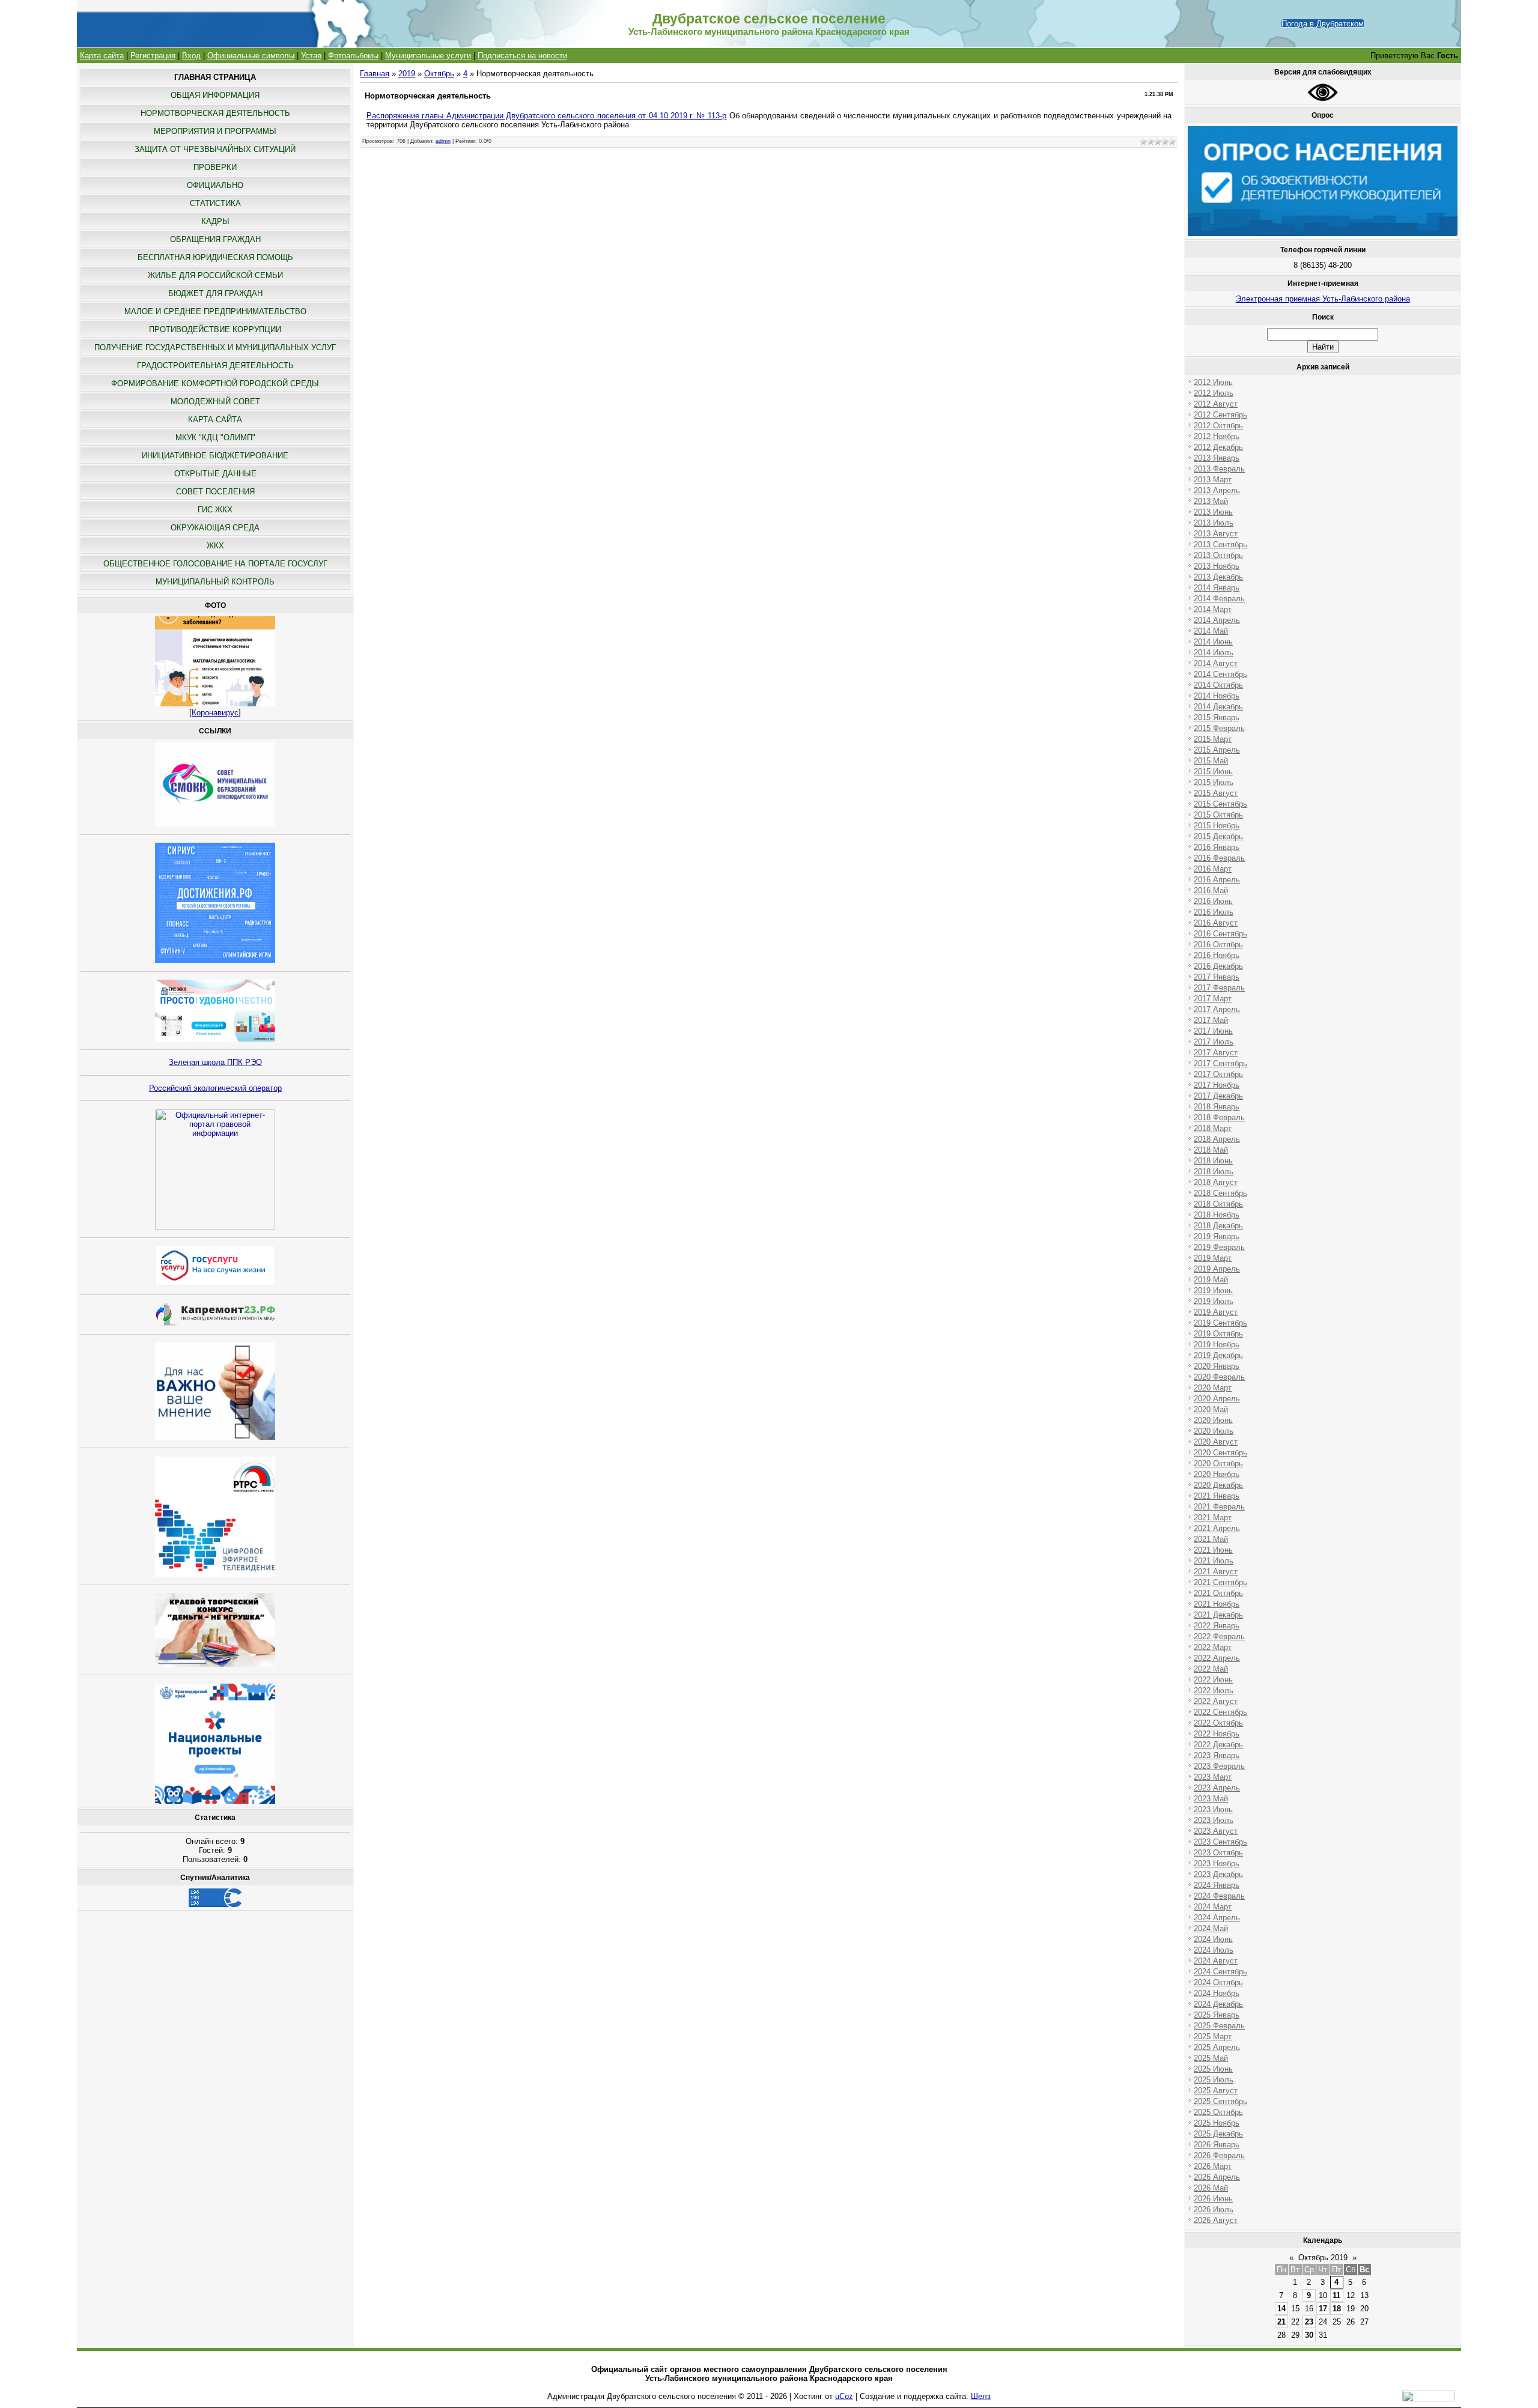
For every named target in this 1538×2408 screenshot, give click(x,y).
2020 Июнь (1213, 1420)
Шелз (981, 2396)
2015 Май (1211, 761)
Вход (191, 56)
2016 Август (1216, 923)
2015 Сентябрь (1220, 804)
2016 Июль (1214, 912)
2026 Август (1216, 2220)
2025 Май (1211, 2058)
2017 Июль (1214, 1042)
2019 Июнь (1213, 1290)
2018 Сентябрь (1220, 1193)
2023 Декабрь (1218, 1874)
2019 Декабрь (1218, 1355)
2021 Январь (1217, 1496)
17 (1323, 2309)
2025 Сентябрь (1220, 2101)
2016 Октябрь (1218, 945)
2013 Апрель (1217, 490)
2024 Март (1213, 1907)
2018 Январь (1217, 1107)
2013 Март (1213, 480)
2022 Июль (1214, 1691)
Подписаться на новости (522, 56)
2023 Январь (1217, 1755)
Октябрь (439, 74)
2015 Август (1216, 793)
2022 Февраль (1219, 1636)
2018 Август (1216, 1182)
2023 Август (1216, 1831)
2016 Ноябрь (1217, 955)
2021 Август (1216, 1572)
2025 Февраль (1219, 2026)
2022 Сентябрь (1220, 1712)
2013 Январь (1217, 458)
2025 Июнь (1213, 2069)
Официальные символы (251, 56)
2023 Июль (1214, 1820)
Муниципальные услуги (428, 56)
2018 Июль (1214, 1172)
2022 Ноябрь (1217, 1734)
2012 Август (1216, 404)
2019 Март (1213, 1258)
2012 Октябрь (1218, 426)
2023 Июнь (1213, 1809)
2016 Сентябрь (1220, 934)
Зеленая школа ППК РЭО (215, 1062)
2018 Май (1211, 1150)
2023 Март (1213, 1777)
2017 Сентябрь (1220, 1063)
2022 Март (1213, 1647)
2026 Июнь (1213, 2199)
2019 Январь (1217, 1236)
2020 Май (1211, 1409)
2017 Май (1211, 1020)
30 (1309, 2335)
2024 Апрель (1217, 1918)
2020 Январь (1217, 1366)
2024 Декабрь (1218, 2004)
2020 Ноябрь (1217, 1474)
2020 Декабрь (1218, 1485)
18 (1337, 2309)
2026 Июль (1214, 2209)
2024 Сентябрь (1220, 1972)
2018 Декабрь (1218, 1226)
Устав (311, 56)
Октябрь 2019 (1323, 2258)
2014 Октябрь (1218, 685)
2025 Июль (1214, 2080)
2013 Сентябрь (1220, 544)
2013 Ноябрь (1217, 566)
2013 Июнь (1213, 512)
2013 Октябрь (1218, 555)
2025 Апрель (1217, 2047)
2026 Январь (1217, 2145)
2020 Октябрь (1218, 1463)
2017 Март (1213, 999)
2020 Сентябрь (1220, 1453)
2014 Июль (1214, 653)
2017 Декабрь (1218, 1096)
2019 (407, 74)
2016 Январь (1217, 847)
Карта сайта (102, 56)
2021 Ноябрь (1217, 1604)
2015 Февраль (1219, 728)
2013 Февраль (1219, 469)
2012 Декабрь (1218, 447)
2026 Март (1213, 2166)
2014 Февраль (1219, 599)
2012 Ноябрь (1217, 436)
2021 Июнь (1213, 1550)
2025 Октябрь (1218, 2112)
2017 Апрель (1217, 1009)
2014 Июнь (1213, 642)
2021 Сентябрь (1220, 1582)
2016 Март (1213, 869)
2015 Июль (1214, 782)
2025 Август (1216, 2091)
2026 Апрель (1217, 2177)
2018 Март (1213, 1128)
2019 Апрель (1217, 1269)
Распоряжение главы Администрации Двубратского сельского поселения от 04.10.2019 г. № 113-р (547, 116)
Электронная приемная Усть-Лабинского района (1323, 299)
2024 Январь (1217, 1885)
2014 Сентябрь (1220, 674)
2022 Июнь (1213, 1680)
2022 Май (1211, 1669)
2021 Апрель (1217, 1528)
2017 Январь (1217, 977)
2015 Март (1213, 739)
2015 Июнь (1213, 772)
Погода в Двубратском (1323, 24)
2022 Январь (1217, 1626)
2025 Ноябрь (1217, 2123)
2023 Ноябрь (1217, 1864)
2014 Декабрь (1218, 707)
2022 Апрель (1217, 1658)
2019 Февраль (1219, 1247)
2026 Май (1211, 2188)
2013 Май (1211, 501)
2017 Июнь (1213, 1031)
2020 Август (1216, 1442)
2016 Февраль (1219, 858)
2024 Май (1211, 1928)
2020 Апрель (1217, 1399)
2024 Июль (1214, 1950)
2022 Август (1216, 1701)
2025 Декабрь (1218, 2134)
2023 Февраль (1219, 1766)
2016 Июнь (1213, 901)
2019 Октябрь (1218, 1334)
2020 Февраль (1219, 1377)
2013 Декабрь (1218, 577)
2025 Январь (1217, 2015)
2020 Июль (1214, 1431)
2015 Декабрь (1218, 836)
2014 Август (1216, 663)
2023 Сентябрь (1220, 1842)
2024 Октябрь (1218, 1982)
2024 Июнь (1213, 1939)
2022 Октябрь (1218, 1723)
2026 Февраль (1219, 2155)
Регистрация (153, 56)
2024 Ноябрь (1217, 1993)
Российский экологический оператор (215, 1088)
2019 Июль (1214, 1301)
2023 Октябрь (1218, 1853)
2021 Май (1211, 1539)
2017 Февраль (1219, 988)
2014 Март (1213, 609)
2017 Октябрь (1218, 1074)
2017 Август (1216, 1053)
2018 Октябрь (1218, 1204)
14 (1281, 2309)
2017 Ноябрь (1217, 1085)
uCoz (844, 2396)
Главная (375, 74)
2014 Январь (1217, 588)
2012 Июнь (1213, 382)
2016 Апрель (1217, 880)
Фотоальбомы (353, 56)
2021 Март (1213, 1518)
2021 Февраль (1219, 1507)
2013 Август (1216, 534)
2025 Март (1213, 2036)
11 (1336, 2295)
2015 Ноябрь (1217, 826)
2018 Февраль (1219, 1118)
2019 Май (1211, 1280)
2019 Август (1216, 1312)
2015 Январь (1217, 717)
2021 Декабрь (1218, 1615)
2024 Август (1216, 1961)
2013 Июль (1214, 523)
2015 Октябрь (1218, 815)
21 (1281, 2322)
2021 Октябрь (1218, 1593)
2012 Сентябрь (1220, 415)
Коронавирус (215, 713)
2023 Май (1211, 1799)
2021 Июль (1214, 1561)
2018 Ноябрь (1217, 1215)
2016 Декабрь (1218, 966)
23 (1309, 2322)
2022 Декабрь (1218, 1745)
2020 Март (1213, 1388)
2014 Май (1211, 631)
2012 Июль (1214, 393)
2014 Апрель (1217, 620)
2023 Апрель (1217, 1788)
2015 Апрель (1217, 750)
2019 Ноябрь (1217, 1345)
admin (443, 141)
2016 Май (1211, 890)
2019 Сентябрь (1220, 1323)
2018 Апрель (1217, 1139)
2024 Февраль (1219, 1896)
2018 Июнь (1213, 1161)
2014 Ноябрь (1217, 696)
